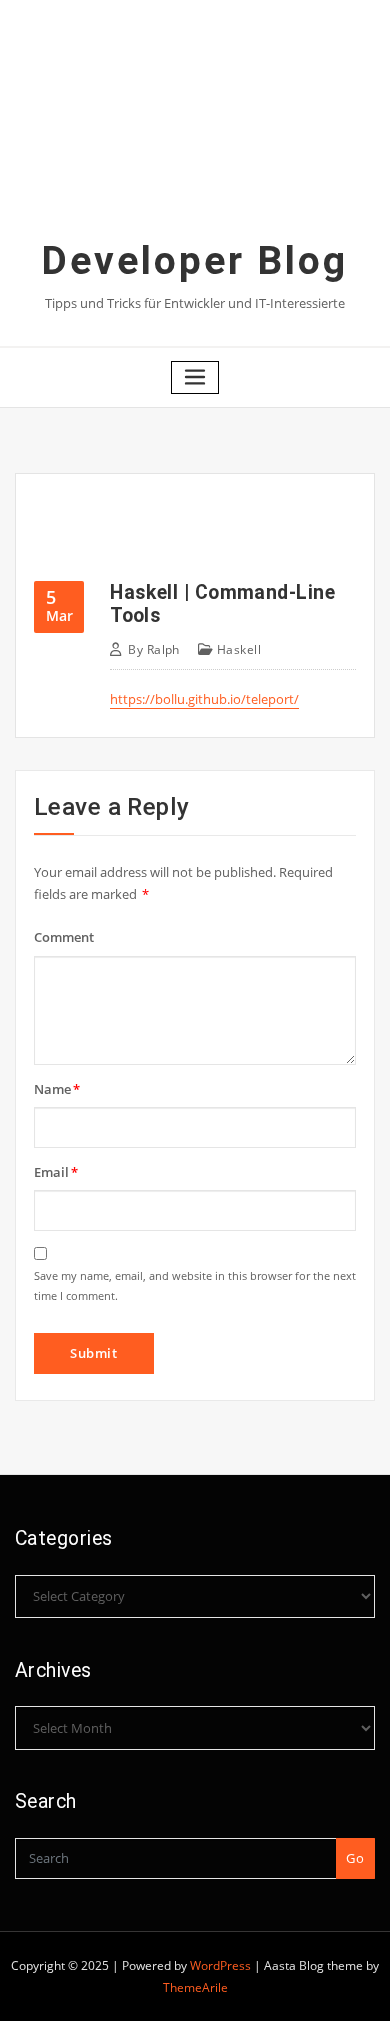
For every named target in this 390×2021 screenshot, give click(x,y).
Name (57, 1089)
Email (56, 1172)
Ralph (154, 649)
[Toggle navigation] (195, 377)
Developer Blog (195, 261)
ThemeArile (195, 1987)
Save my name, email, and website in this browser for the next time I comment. (195, 1285)
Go (355, 1858)
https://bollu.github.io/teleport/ (204, 699)
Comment (64, 937)
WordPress (220, 1965)
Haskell (239, 649)
